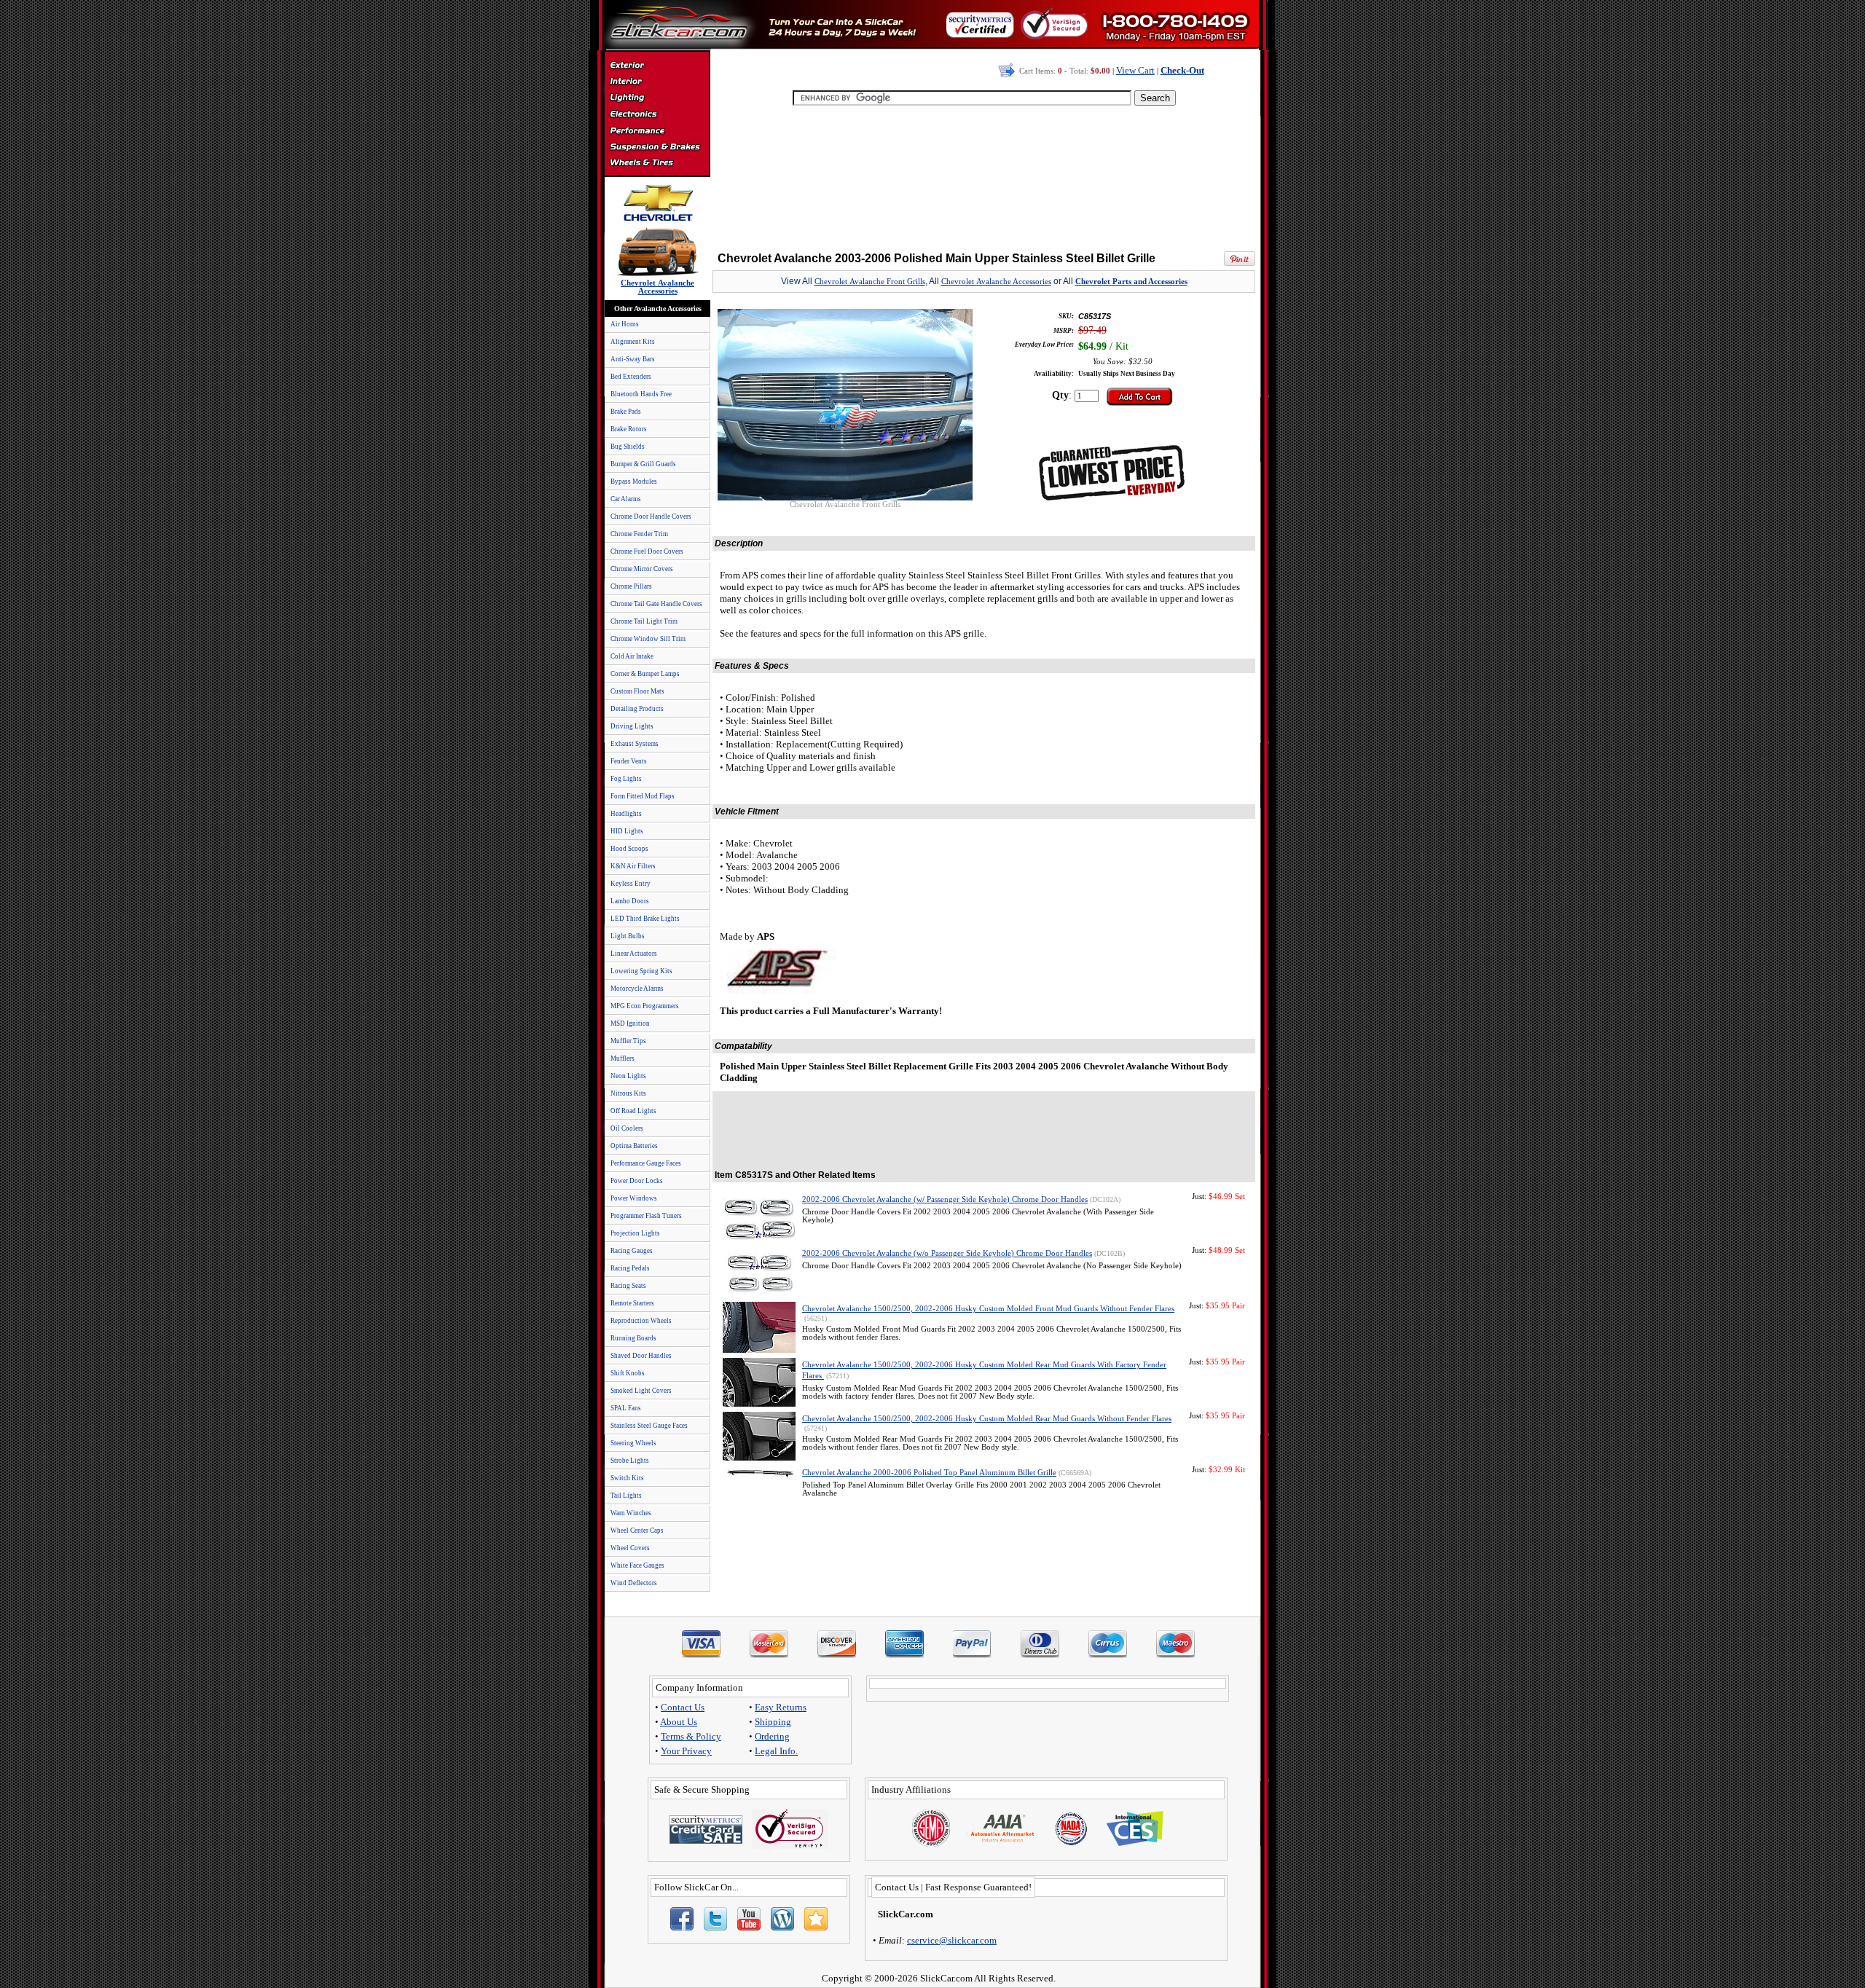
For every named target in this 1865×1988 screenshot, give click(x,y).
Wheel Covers (630, 1548)
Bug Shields (628, 447)
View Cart (1135, 70)
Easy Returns (781, 1707)
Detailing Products (637, 709)
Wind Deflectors (634, 1583)
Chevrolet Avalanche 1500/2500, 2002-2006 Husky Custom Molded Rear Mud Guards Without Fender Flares (987, 1419)
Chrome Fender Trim (639, 534)
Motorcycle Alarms (637, 989)
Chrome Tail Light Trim (644, 621)
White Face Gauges (637, 1565)
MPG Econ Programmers (645, 1006)
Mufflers (623, 1058)
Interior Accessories (657, 83)
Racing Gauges (632, 1251)
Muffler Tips (628, 1041)
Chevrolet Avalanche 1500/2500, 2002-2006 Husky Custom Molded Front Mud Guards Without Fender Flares (988, 1309)
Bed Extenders (631, 377)
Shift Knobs (628, 1373)
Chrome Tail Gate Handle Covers (656, 604)
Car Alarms (626, 499)
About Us (679, 1722)
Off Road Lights (633, 1111)
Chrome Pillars (631, 586)
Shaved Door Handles (641, 1356)
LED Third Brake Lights (645, 919)
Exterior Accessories (657, 67)
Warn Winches (631, 1513)
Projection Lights (635, 1233)
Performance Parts (657, 131)
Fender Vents (629, 761)
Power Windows (634, 1198)
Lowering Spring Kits (641, 971)
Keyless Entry (631, 884)
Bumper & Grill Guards (643, 464)
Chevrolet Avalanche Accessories (996, 282)
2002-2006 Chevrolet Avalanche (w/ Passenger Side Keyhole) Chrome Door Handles (945, 1199)
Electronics (657, 115)
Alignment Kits (633, 342)
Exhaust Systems (635, 744)
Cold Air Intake (632, 656)
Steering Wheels (633, 1443)
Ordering (772, 1736)
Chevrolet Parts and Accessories (1131, 282)
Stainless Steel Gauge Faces (649, 1426)
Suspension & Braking (657, 147)
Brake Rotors (629, 429)
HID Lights (627, 831)
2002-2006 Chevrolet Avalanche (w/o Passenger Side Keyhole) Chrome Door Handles (947, 1253)
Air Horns (625, 324)
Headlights (626, 814)
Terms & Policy (691, 1736)
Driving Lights (632, 726)
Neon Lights (628, 1076)
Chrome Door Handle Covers (651, 516)
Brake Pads (626, 412)
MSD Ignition (630, 1024)
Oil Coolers (627, 1128)
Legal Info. (776, 1751)
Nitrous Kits (628, 1093)
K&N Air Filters (633, 866)
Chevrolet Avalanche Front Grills (870, 282)
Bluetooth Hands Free (641, 394)
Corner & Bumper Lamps (645, 674)
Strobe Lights (630, 1461)
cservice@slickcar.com (952, 1940)
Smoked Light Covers (641, 1391)
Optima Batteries (634, 1146)
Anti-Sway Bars (633, 359)
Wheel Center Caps (637, 1531)
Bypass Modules (634, 482)
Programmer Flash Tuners (646, 1216)
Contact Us (683, 1707)
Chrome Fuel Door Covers (647, 551)
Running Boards (633, 1338)
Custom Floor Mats (637, 691)
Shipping (773, 1722)
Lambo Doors (630, 901)
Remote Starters (632, 1303)
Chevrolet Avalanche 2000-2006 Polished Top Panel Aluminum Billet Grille (929, 1473)
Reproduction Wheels (641, 1321)
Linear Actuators (634, 954)
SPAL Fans (626, 1408)
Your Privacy (686, 1751)
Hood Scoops (629, 849)
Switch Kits (627, 1478)
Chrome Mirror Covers (642, 569)
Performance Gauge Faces (646, 1163)
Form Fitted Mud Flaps (643, 796)
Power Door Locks (637, 1181)
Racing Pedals (630, 1268)
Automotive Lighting (657, 99)
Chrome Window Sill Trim (648, 639)
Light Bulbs (628, 936)
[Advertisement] (984, 175)
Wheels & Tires (657, 163)
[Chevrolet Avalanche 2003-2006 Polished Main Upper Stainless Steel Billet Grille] (845, 496)
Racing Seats (628, 1286)
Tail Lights (626, 1496)
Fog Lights (626, 779)
